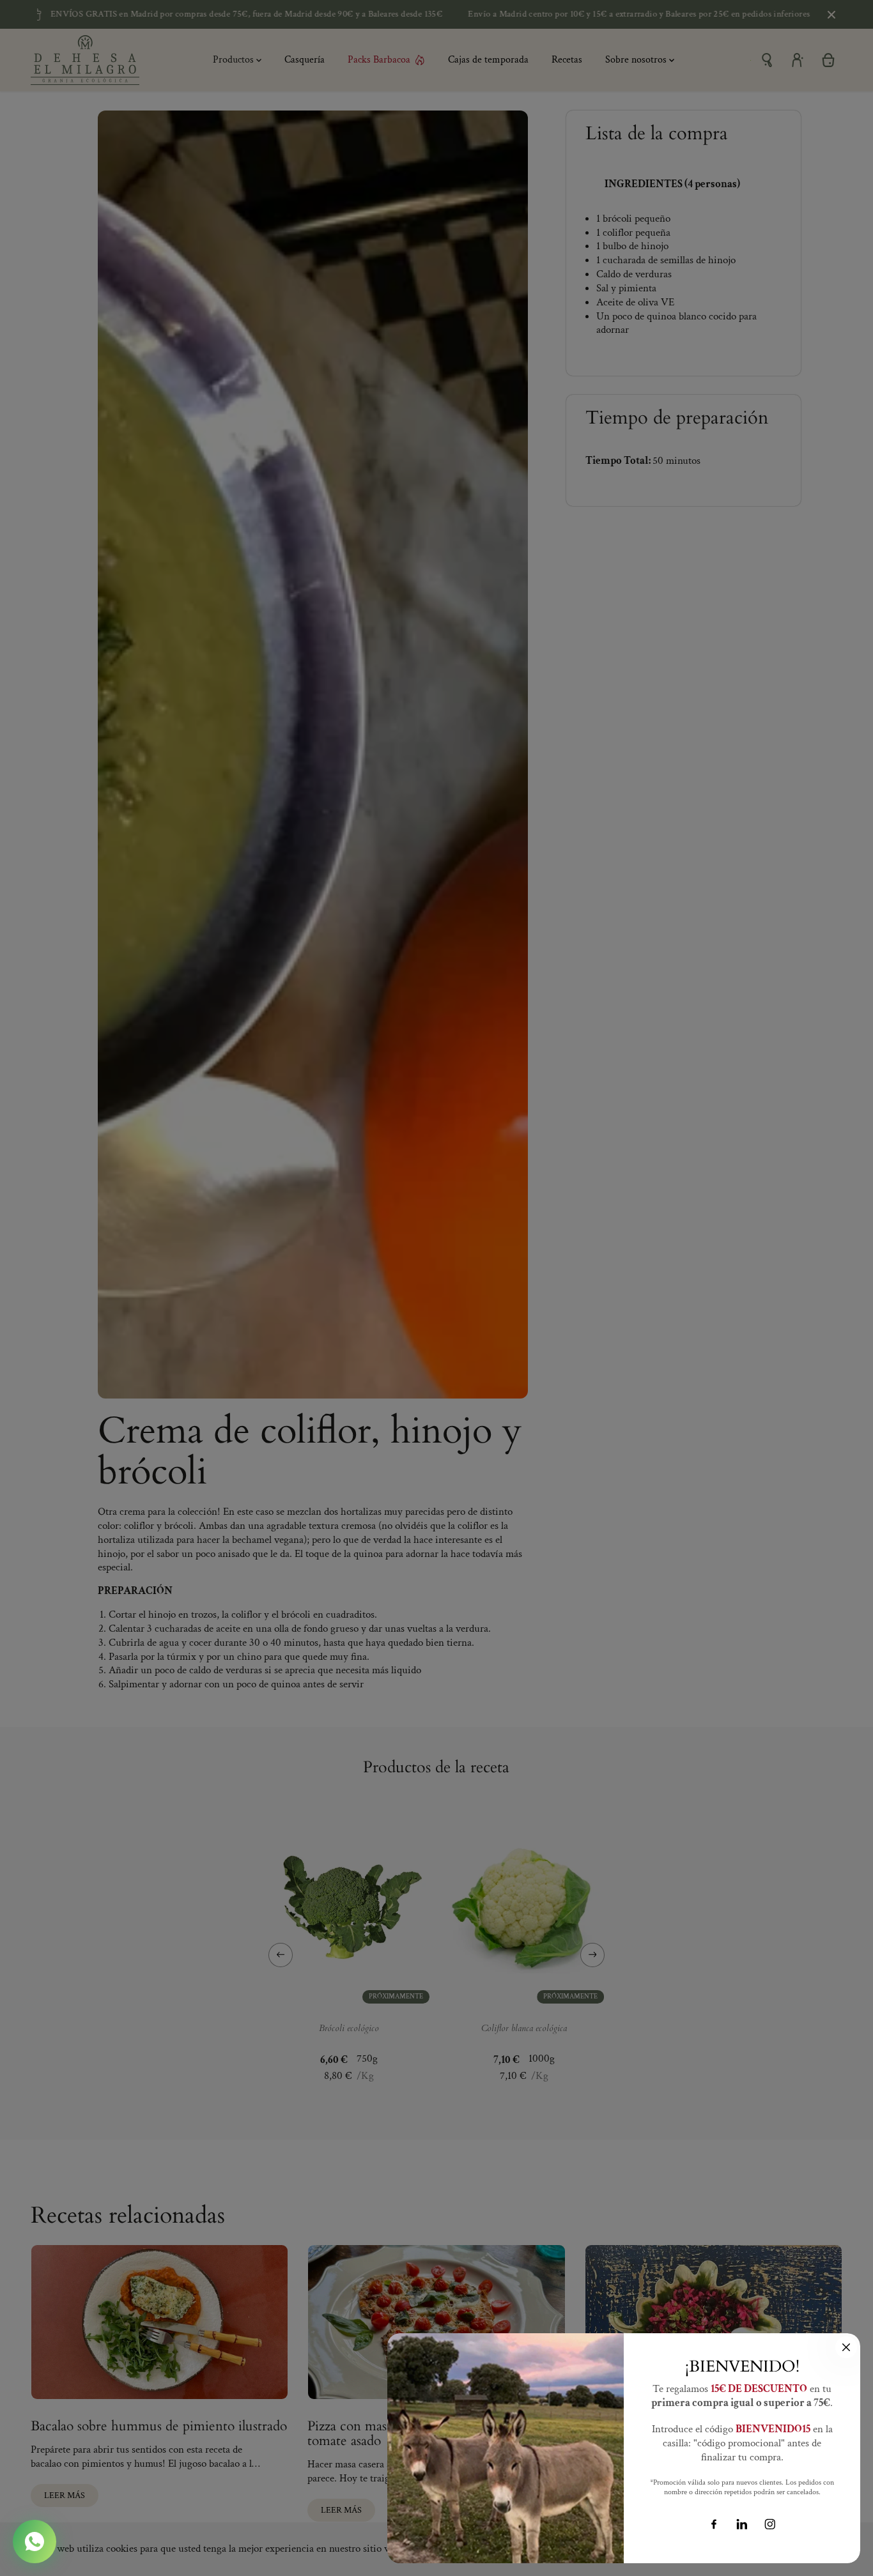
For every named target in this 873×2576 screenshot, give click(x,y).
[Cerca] (846, 2347)
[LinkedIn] (742, 2524)
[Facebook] (714, 2524)
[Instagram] (770, 2524)
